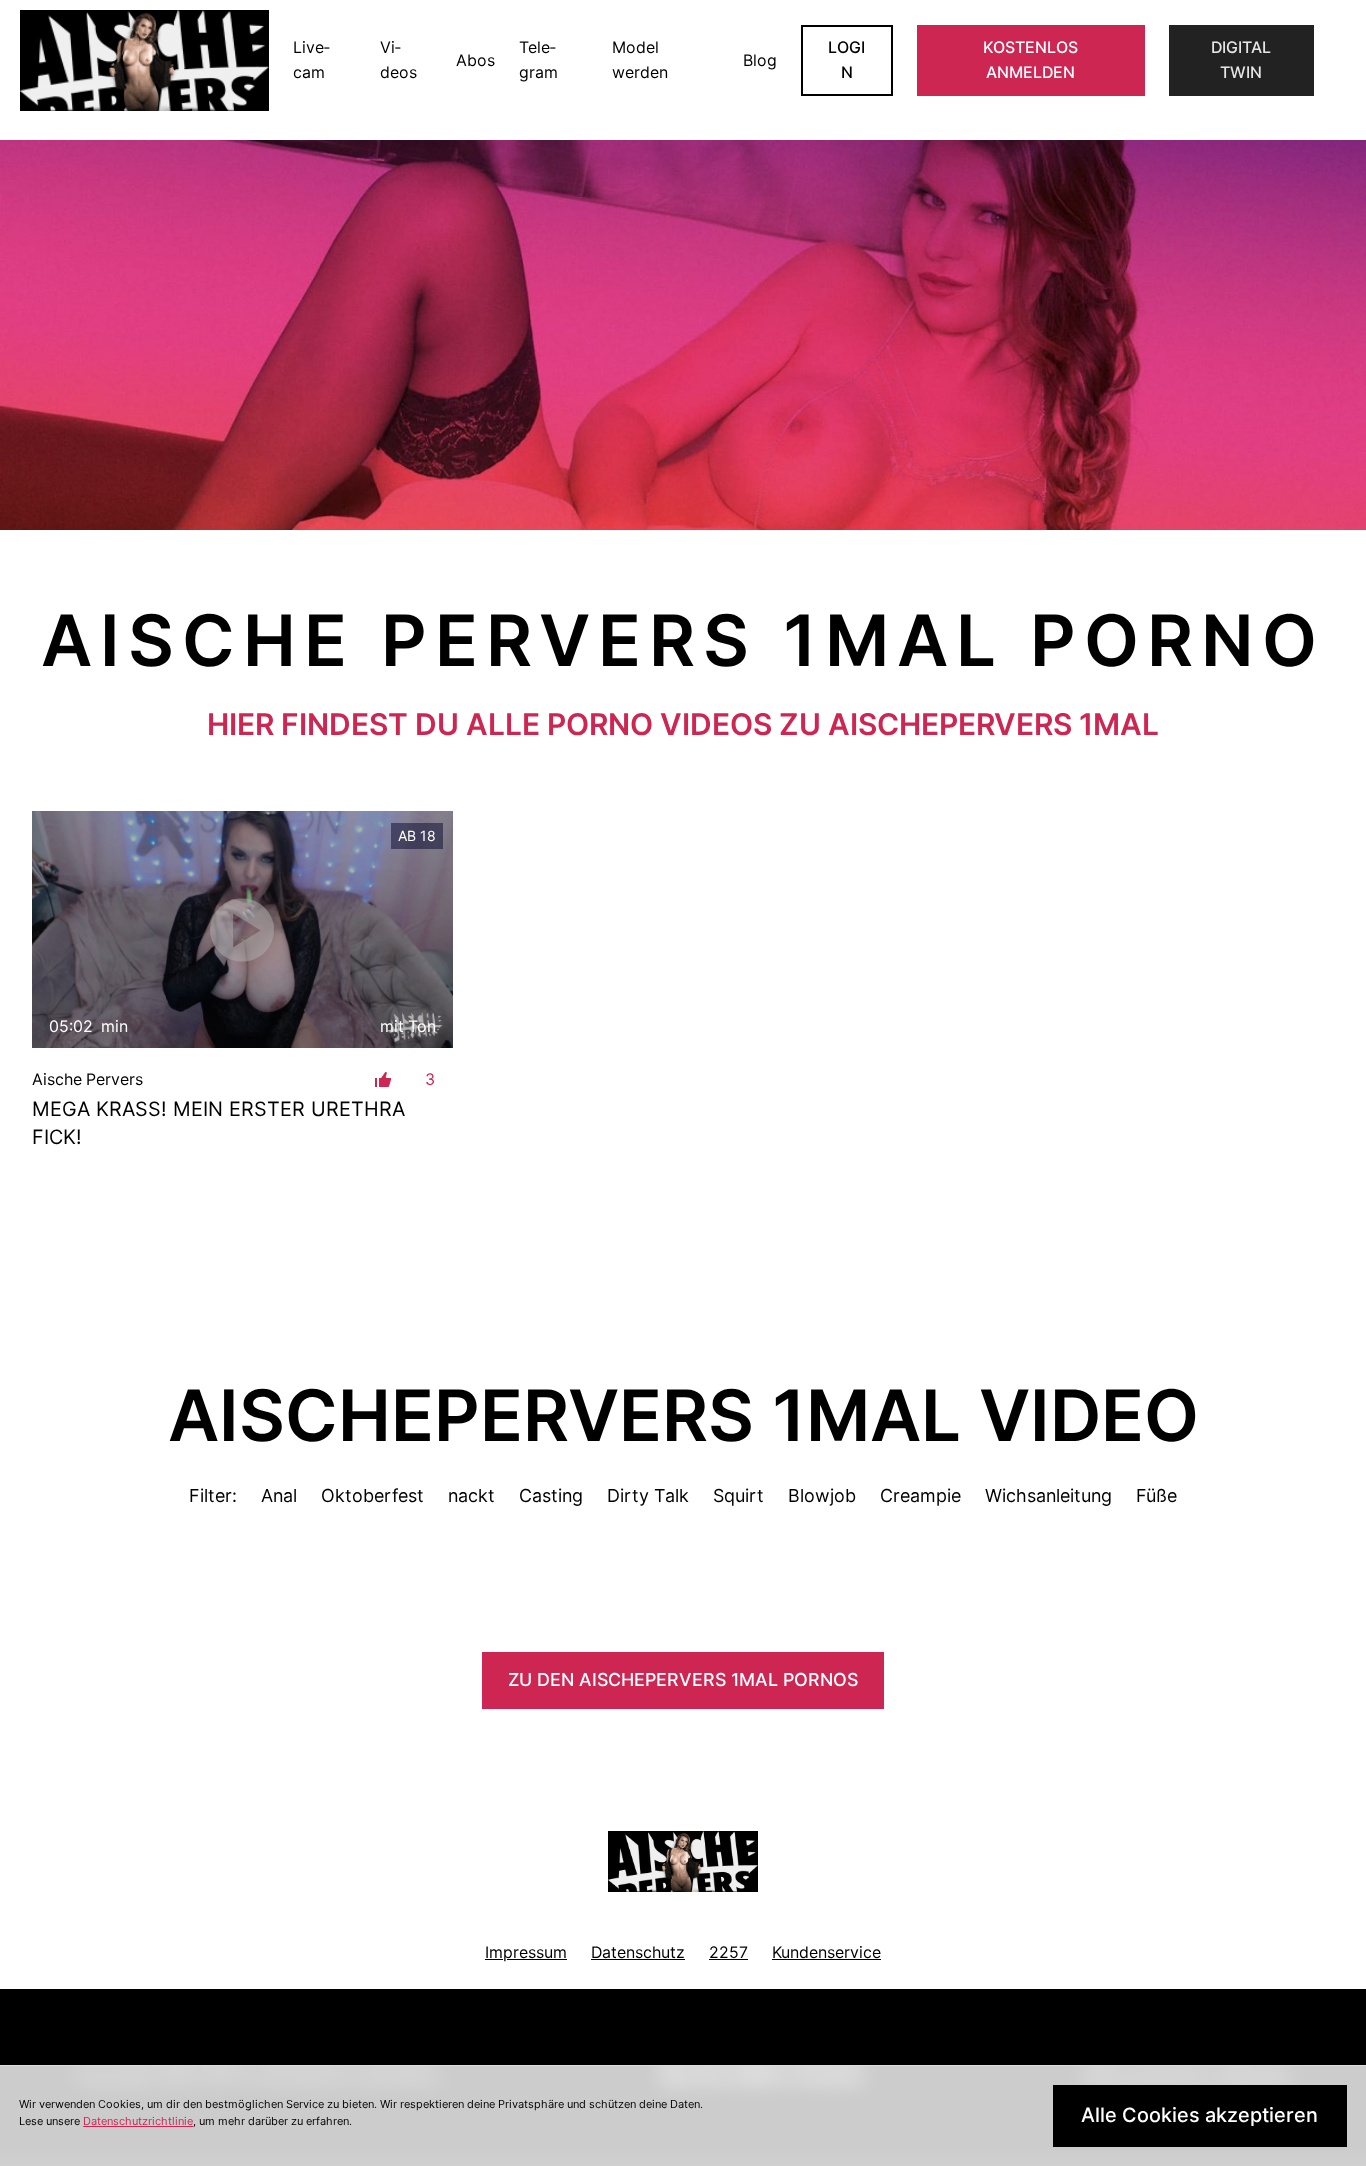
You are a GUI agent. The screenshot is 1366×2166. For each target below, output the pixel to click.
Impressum (526, 1952)
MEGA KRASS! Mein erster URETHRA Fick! (218, 1123)
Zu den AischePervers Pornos (683, 1679)
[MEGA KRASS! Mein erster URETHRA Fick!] (242, 929)
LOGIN (846, 60)
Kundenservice (826, 1952)
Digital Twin (1241, 60)
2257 (728, 1952)
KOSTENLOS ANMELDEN (1030, 60)
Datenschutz (638, 1952)
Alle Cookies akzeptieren (1199, 2115)
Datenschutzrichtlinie (138, 2121)
